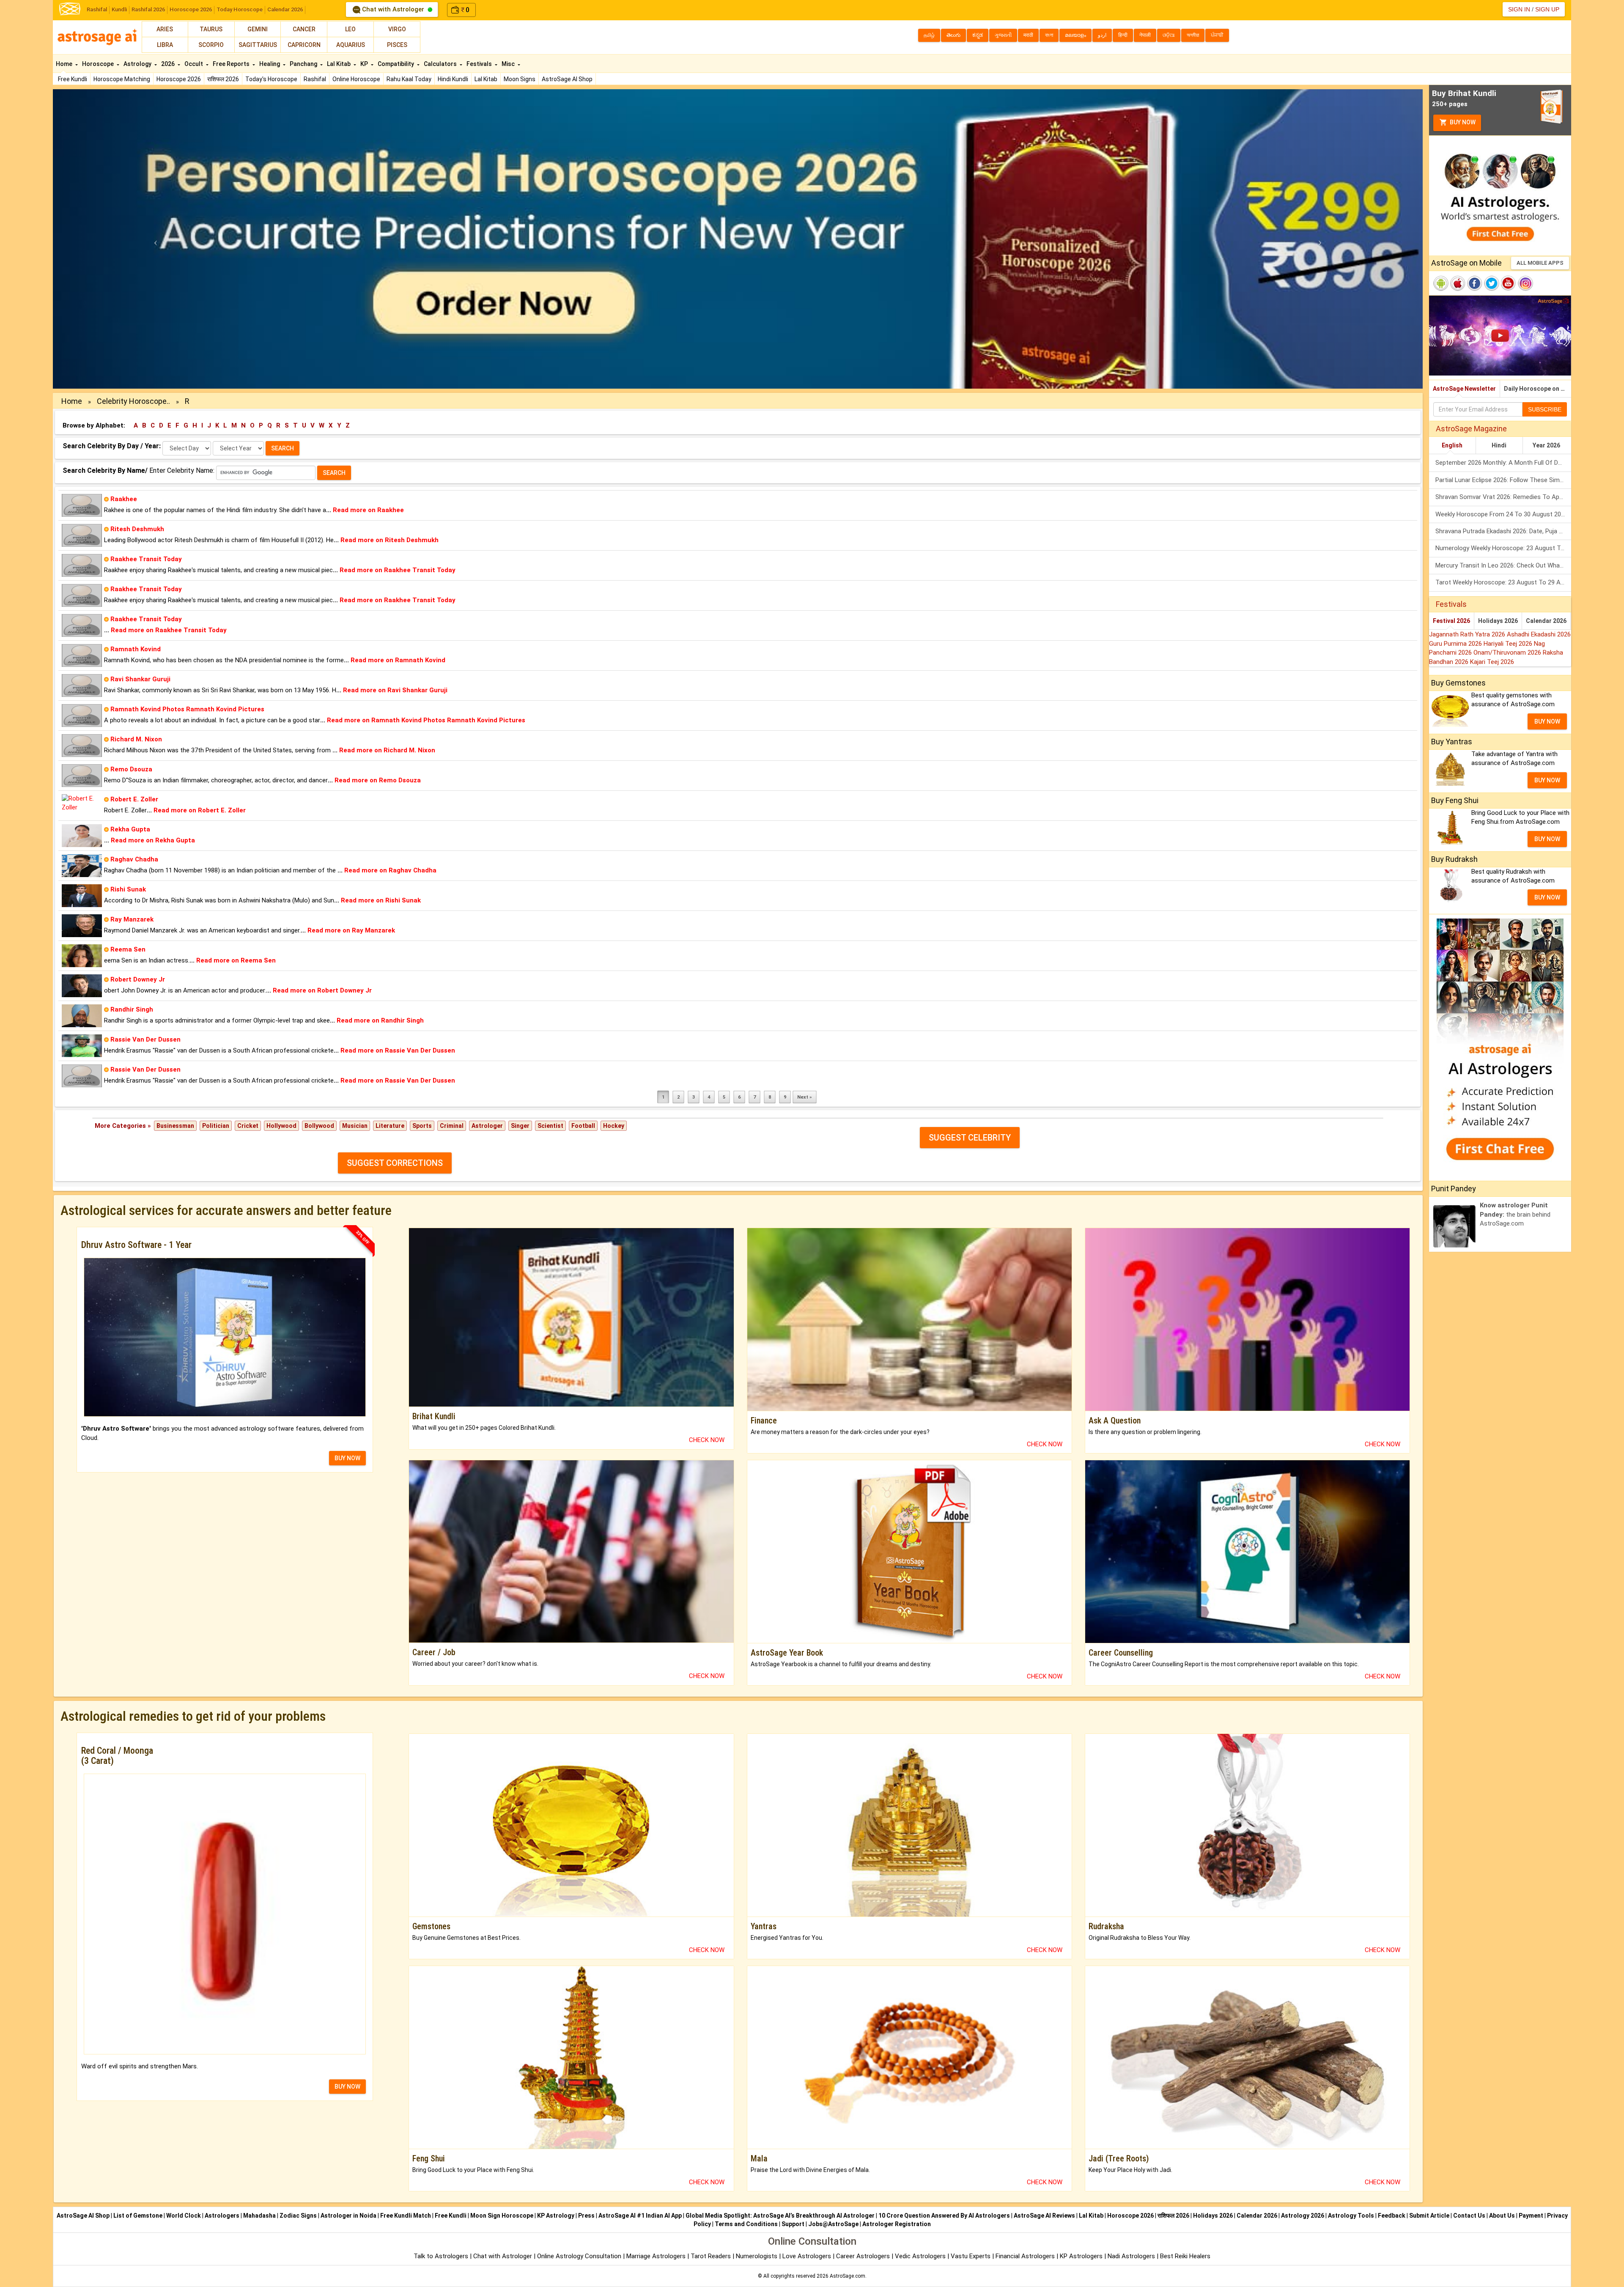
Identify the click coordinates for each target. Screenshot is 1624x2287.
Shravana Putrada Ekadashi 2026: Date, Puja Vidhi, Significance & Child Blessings (1503, 531)
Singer (520, 1126)
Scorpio (211, 45)
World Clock (184, 2216)
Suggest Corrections (395, 1163)
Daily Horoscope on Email (1538, 389)
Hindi (1499, 445)
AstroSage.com (848, 2276)
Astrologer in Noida (348, 2216)
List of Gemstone (138, 2216)
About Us (1502, 2216)
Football (583, 1126)
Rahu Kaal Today (409, 79)
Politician (216, 1126)
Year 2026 (1546, 445)
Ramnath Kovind (136, 649)
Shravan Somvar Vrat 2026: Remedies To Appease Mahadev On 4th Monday (1503, 497)
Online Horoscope (356, 79)
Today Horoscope (240, 10)
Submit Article (1429, 2216)
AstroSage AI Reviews (1044, 2216)
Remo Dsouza (131, 769)
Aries (165, 29)
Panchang (304, 64)
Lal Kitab (486, 79)
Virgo (397, 29)
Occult (194, 64)
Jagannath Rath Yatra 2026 (1468, 634)
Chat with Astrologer (393, 9)
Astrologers (222, 2216)
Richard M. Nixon (136, 739)
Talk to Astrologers (441, 2256)
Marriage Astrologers (657, 2256)
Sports (422, 1126)
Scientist (550, 1126)
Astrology (138, 64)
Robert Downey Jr (138, 979)
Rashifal (97, 10)
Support (793, 2224)
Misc (509, 64)
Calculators (441, 64)
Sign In (1519, 9)
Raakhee (124, 499)
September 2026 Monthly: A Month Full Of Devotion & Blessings (1503, 463)
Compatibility (396, 64)
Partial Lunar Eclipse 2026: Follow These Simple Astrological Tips (1503, 480)
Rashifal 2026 (148, 10)
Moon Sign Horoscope (502, 2216)
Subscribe (1545, 409)
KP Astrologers (1082, 2256)
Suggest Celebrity (970, 1138)
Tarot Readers (712, 2256)
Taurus (211, 29)
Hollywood (281, 1126)
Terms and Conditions (746, 2224)
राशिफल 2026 (223, 79)
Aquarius (351, 45)
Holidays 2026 (1498, 621)
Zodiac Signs (298, 2216)
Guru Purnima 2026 (1456, 644)
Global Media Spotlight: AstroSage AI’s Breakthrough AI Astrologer (780, 2216)
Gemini (258, 29)
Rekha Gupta (130, 829)
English (1452, 445)
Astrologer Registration (897, 2224)
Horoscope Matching (122, 79)
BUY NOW (347, 1458)
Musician (355, 1126)
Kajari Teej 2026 (1492, 662)
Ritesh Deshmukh (137, 529)
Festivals (480, 64)
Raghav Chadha (134, 859)
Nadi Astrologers (1131, 2256)
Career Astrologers (863, 2256)
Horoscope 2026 (191, 10)
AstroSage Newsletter (1464, 389)
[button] (156, 239)
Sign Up (1547, 9)
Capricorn (304, 45)
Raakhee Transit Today (146, 559)
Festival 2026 (1451, 621)
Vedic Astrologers (920, 2256)
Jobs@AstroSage (833, 2224)
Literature (390, 1126)
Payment (1531, 2216)
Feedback (1392, 2216)
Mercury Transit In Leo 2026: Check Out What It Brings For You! (1503, 565)
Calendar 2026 (285, 10)
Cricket (248, 1126)
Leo (350, 29)
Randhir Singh (132, 1009)
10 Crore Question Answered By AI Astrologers (944, 2216)
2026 (169, 64)
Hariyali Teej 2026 (1509, 644)
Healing (270, 64)
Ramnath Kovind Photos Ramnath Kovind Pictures (187, 709)
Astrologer (487, 1126)
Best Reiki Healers (1185, 2256)
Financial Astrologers (1025, 2256)
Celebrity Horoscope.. (133, 401)
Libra (165, 45)
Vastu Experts (971, 2256)
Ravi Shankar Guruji (140, 679)
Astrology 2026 (1303, 2216)
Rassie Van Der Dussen (145, 1039)
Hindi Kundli (453, 79)
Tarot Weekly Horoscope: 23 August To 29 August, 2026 (1503, 582)
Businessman (175, 1126)
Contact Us (1469, 2216)
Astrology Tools (1351, 2216)
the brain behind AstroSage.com (1515, 1214)
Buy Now (1462, 122)
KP (365, 64)
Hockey (614, 1126)
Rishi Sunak (128, 889)
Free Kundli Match (406, 2216)
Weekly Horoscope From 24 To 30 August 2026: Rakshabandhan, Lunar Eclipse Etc (1503, 514)
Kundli (119, 10)
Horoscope (99, 64)
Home (65, 64)
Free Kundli (73, 79)
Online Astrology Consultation (580, 2256)
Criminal (452, 1126)
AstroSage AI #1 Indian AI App (640, 2216)
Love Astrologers (807, 2256)
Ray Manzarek (132, 919)
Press (586, 2216)
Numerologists (757, 2256)
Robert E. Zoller (134, 799)
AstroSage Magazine (1471, 429)
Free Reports (232, 64)
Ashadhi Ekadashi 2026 (1539, 634)
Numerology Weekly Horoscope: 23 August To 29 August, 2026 (1503, 548)
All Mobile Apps (1540, 263)
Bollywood (319, 1126)
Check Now (707, 1440)
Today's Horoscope (271, 79)
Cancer (304, 29)
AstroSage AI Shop (567, 79)
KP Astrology (556, 2216)
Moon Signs (520, 79)
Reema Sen (128, 949)
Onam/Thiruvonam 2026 (1508, 653)
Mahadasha (259, 2216)
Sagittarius (258, 45)
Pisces (397, 45)
